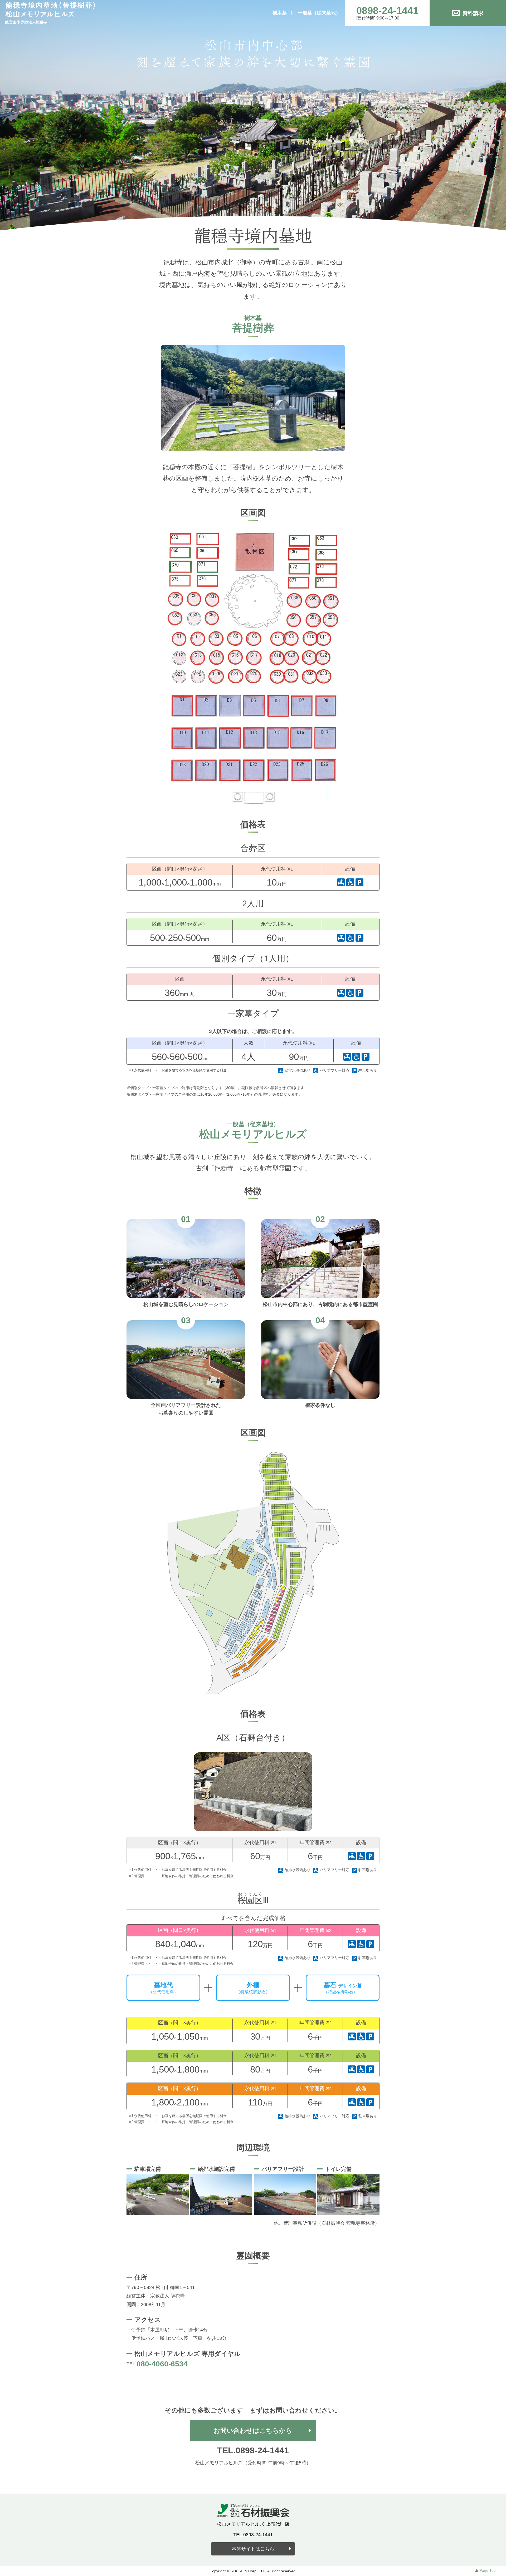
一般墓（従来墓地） (319, 13)
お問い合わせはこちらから (253, 2431)
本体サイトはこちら (253, 2549)
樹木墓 (280, 13)
